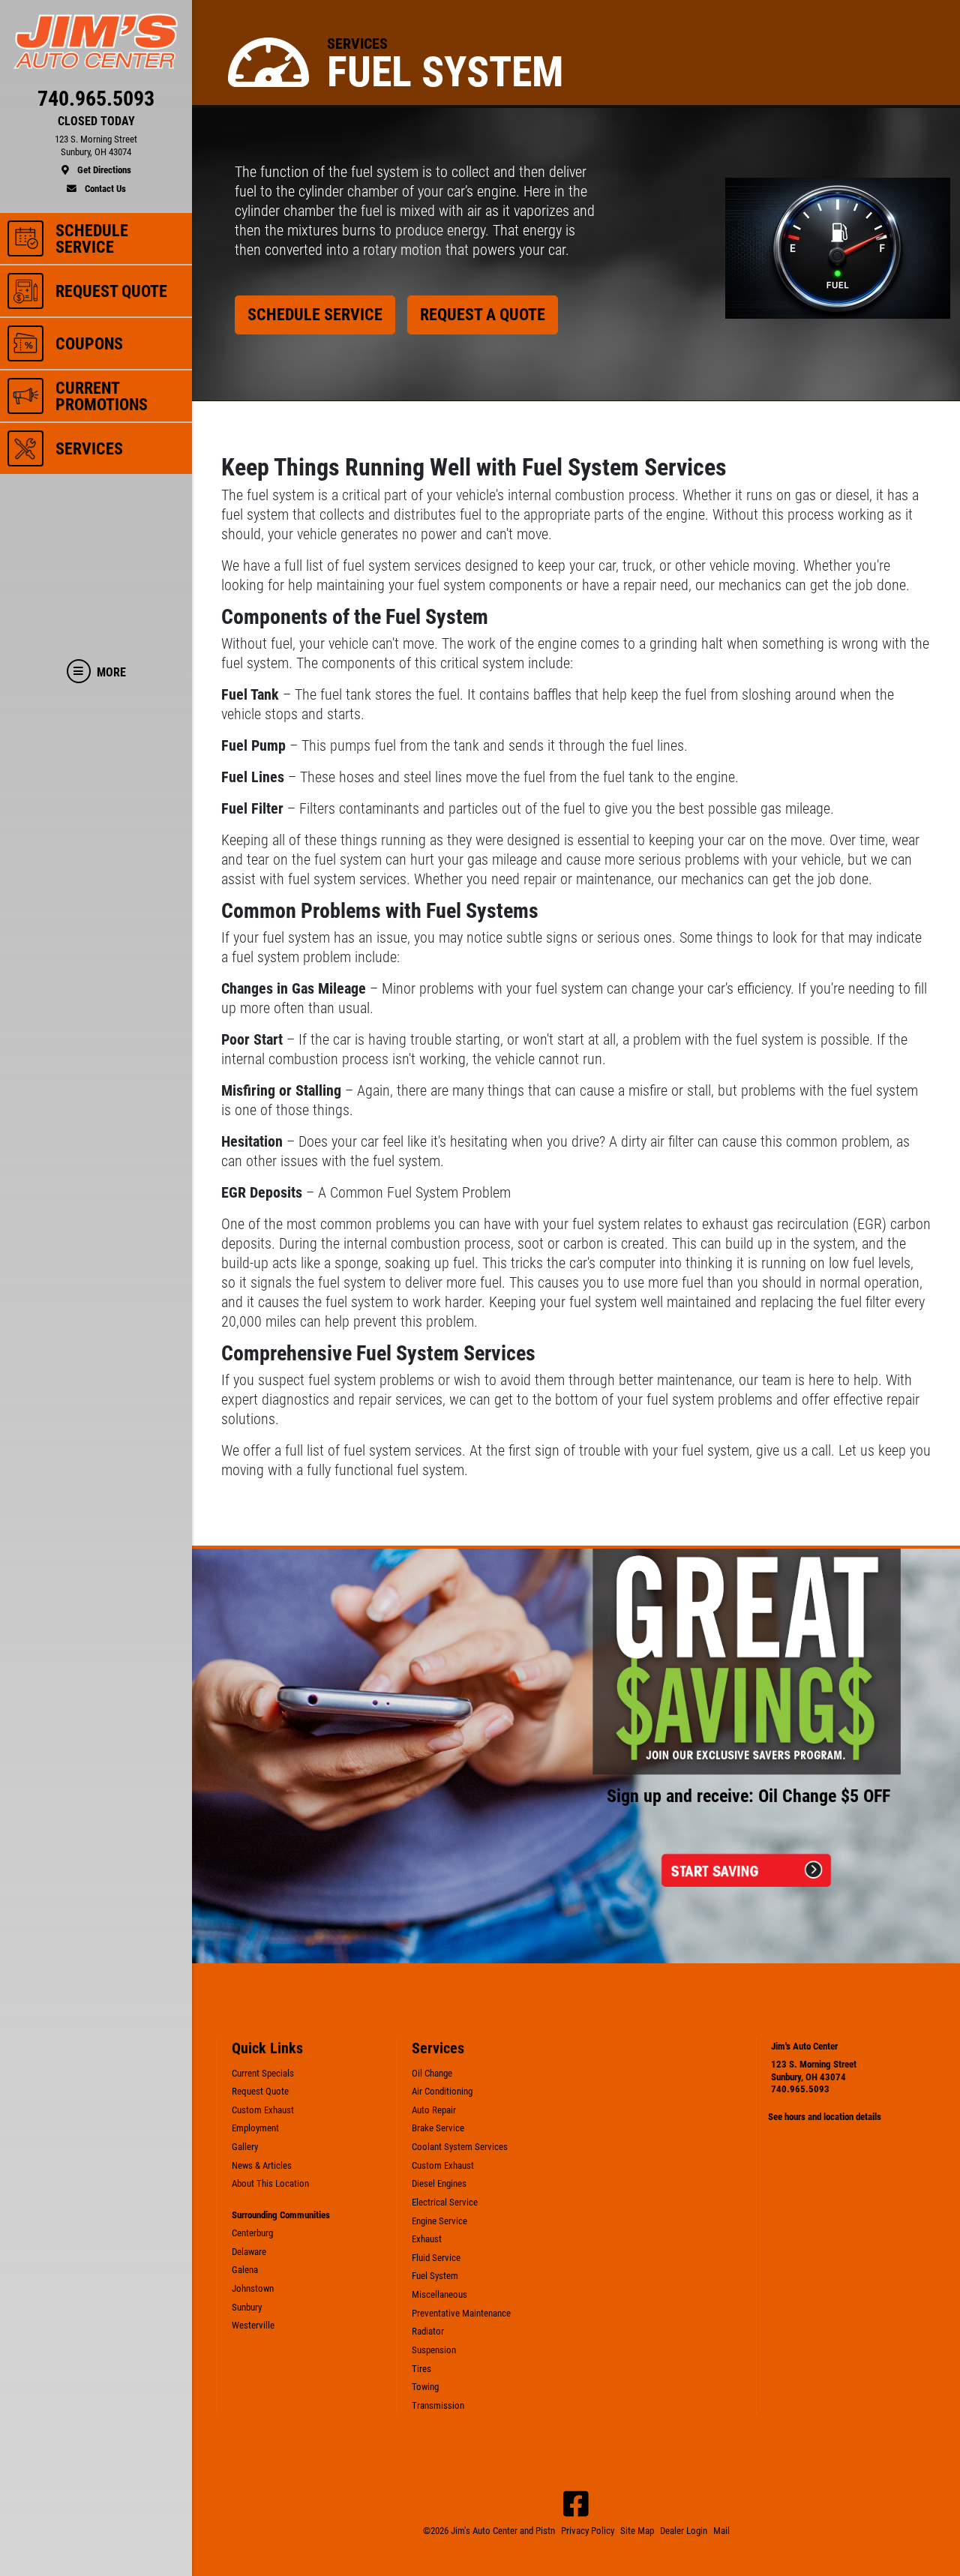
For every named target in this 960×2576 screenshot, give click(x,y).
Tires (421, 2369)
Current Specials (263, 2073)
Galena (245, 2270)
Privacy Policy (588, 2531)
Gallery (245, 2147)
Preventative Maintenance (461, 2313)
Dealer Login (684, 2531)
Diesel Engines (439, 2183)
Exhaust (427, 2239)
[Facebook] (576, 2504)
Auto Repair (434, 2110)
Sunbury (247, 2307)
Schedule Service (315, 314)
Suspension (434, 2350)
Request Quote (260, 2091)
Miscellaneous (439, 2294)
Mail (721, 2531)
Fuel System (435, 2276)
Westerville (253, 2325)
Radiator (428, 2331)
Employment (255, 2128)
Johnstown (253, 2288)
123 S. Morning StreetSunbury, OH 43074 (814, 2071)
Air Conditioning (442, 2091)
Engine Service (439, 2221)
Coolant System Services (460, 2147)
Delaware (249, 2252)
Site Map (637, 2531)
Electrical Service (445, 2202)
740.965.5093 (800, 2089)
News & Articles (262, 2165)
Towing (425, 2387)
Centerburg (252, 2233)
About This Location (270, 2183)
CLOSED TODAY (96, 121)
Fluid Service (436, 2258)
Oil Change (432, 2073)
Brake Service (438, 2128)
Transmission (438, 2405)
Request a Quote (483, 314)
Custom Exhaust (263, 2110)
